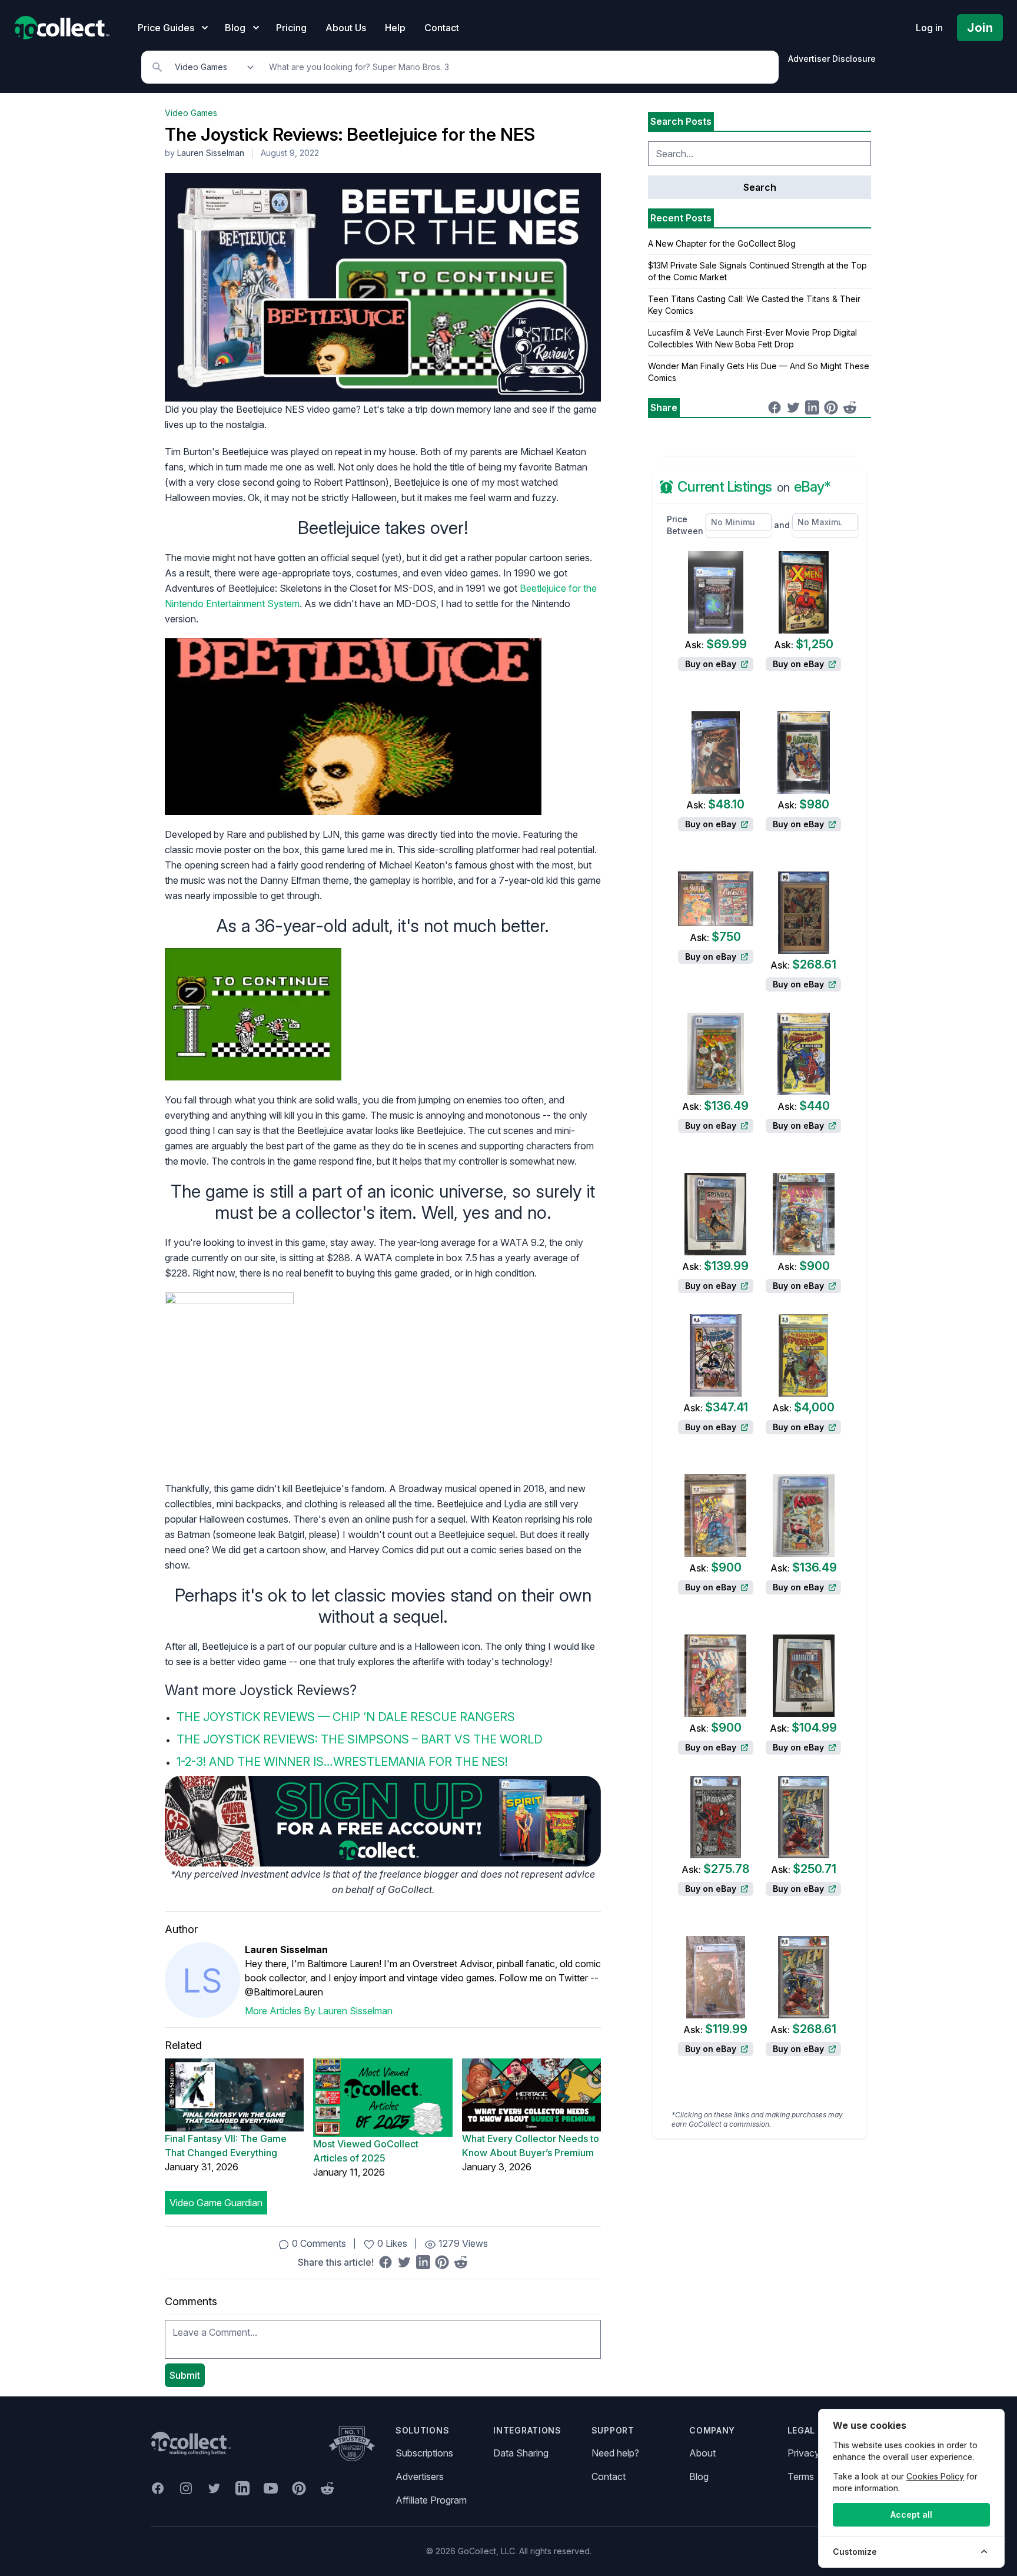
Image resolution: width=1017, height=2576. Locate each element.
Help (395, 28)
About (702, 2453)
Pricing (291, 28)
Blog (699, 2476)
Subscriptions (424, 2453)
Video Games (191, 113)
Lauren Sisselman (211, 153)
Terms (801, 2476)
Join (980, 28)
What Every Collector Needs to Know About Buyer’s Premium (531, 2146)
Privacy (804, 2453)
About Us (346, 28)
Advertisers (420, 2476)
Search (760, 187)
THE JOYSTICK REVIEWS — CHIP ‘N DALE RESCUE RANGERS (346, 1717)
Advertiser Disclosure (832, 59)
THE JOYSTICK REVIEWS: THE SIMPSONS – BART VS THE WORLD (360, 1739)
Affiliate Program (431, 2500)
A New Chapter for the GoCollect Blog (722, 243)
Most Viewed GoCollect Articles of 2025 (366, 2151)
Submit (185, 2375)
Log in (929, 28)
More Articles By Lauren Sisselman (319, 2011)
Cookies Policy (935, 2476)
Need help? (615, 2453)
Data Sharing (521, 2453)
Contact (442, 28)
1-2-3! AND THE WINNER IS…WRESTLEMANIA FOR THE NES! (342, 1762)
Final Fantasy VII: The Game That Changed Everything (226, 2146)
